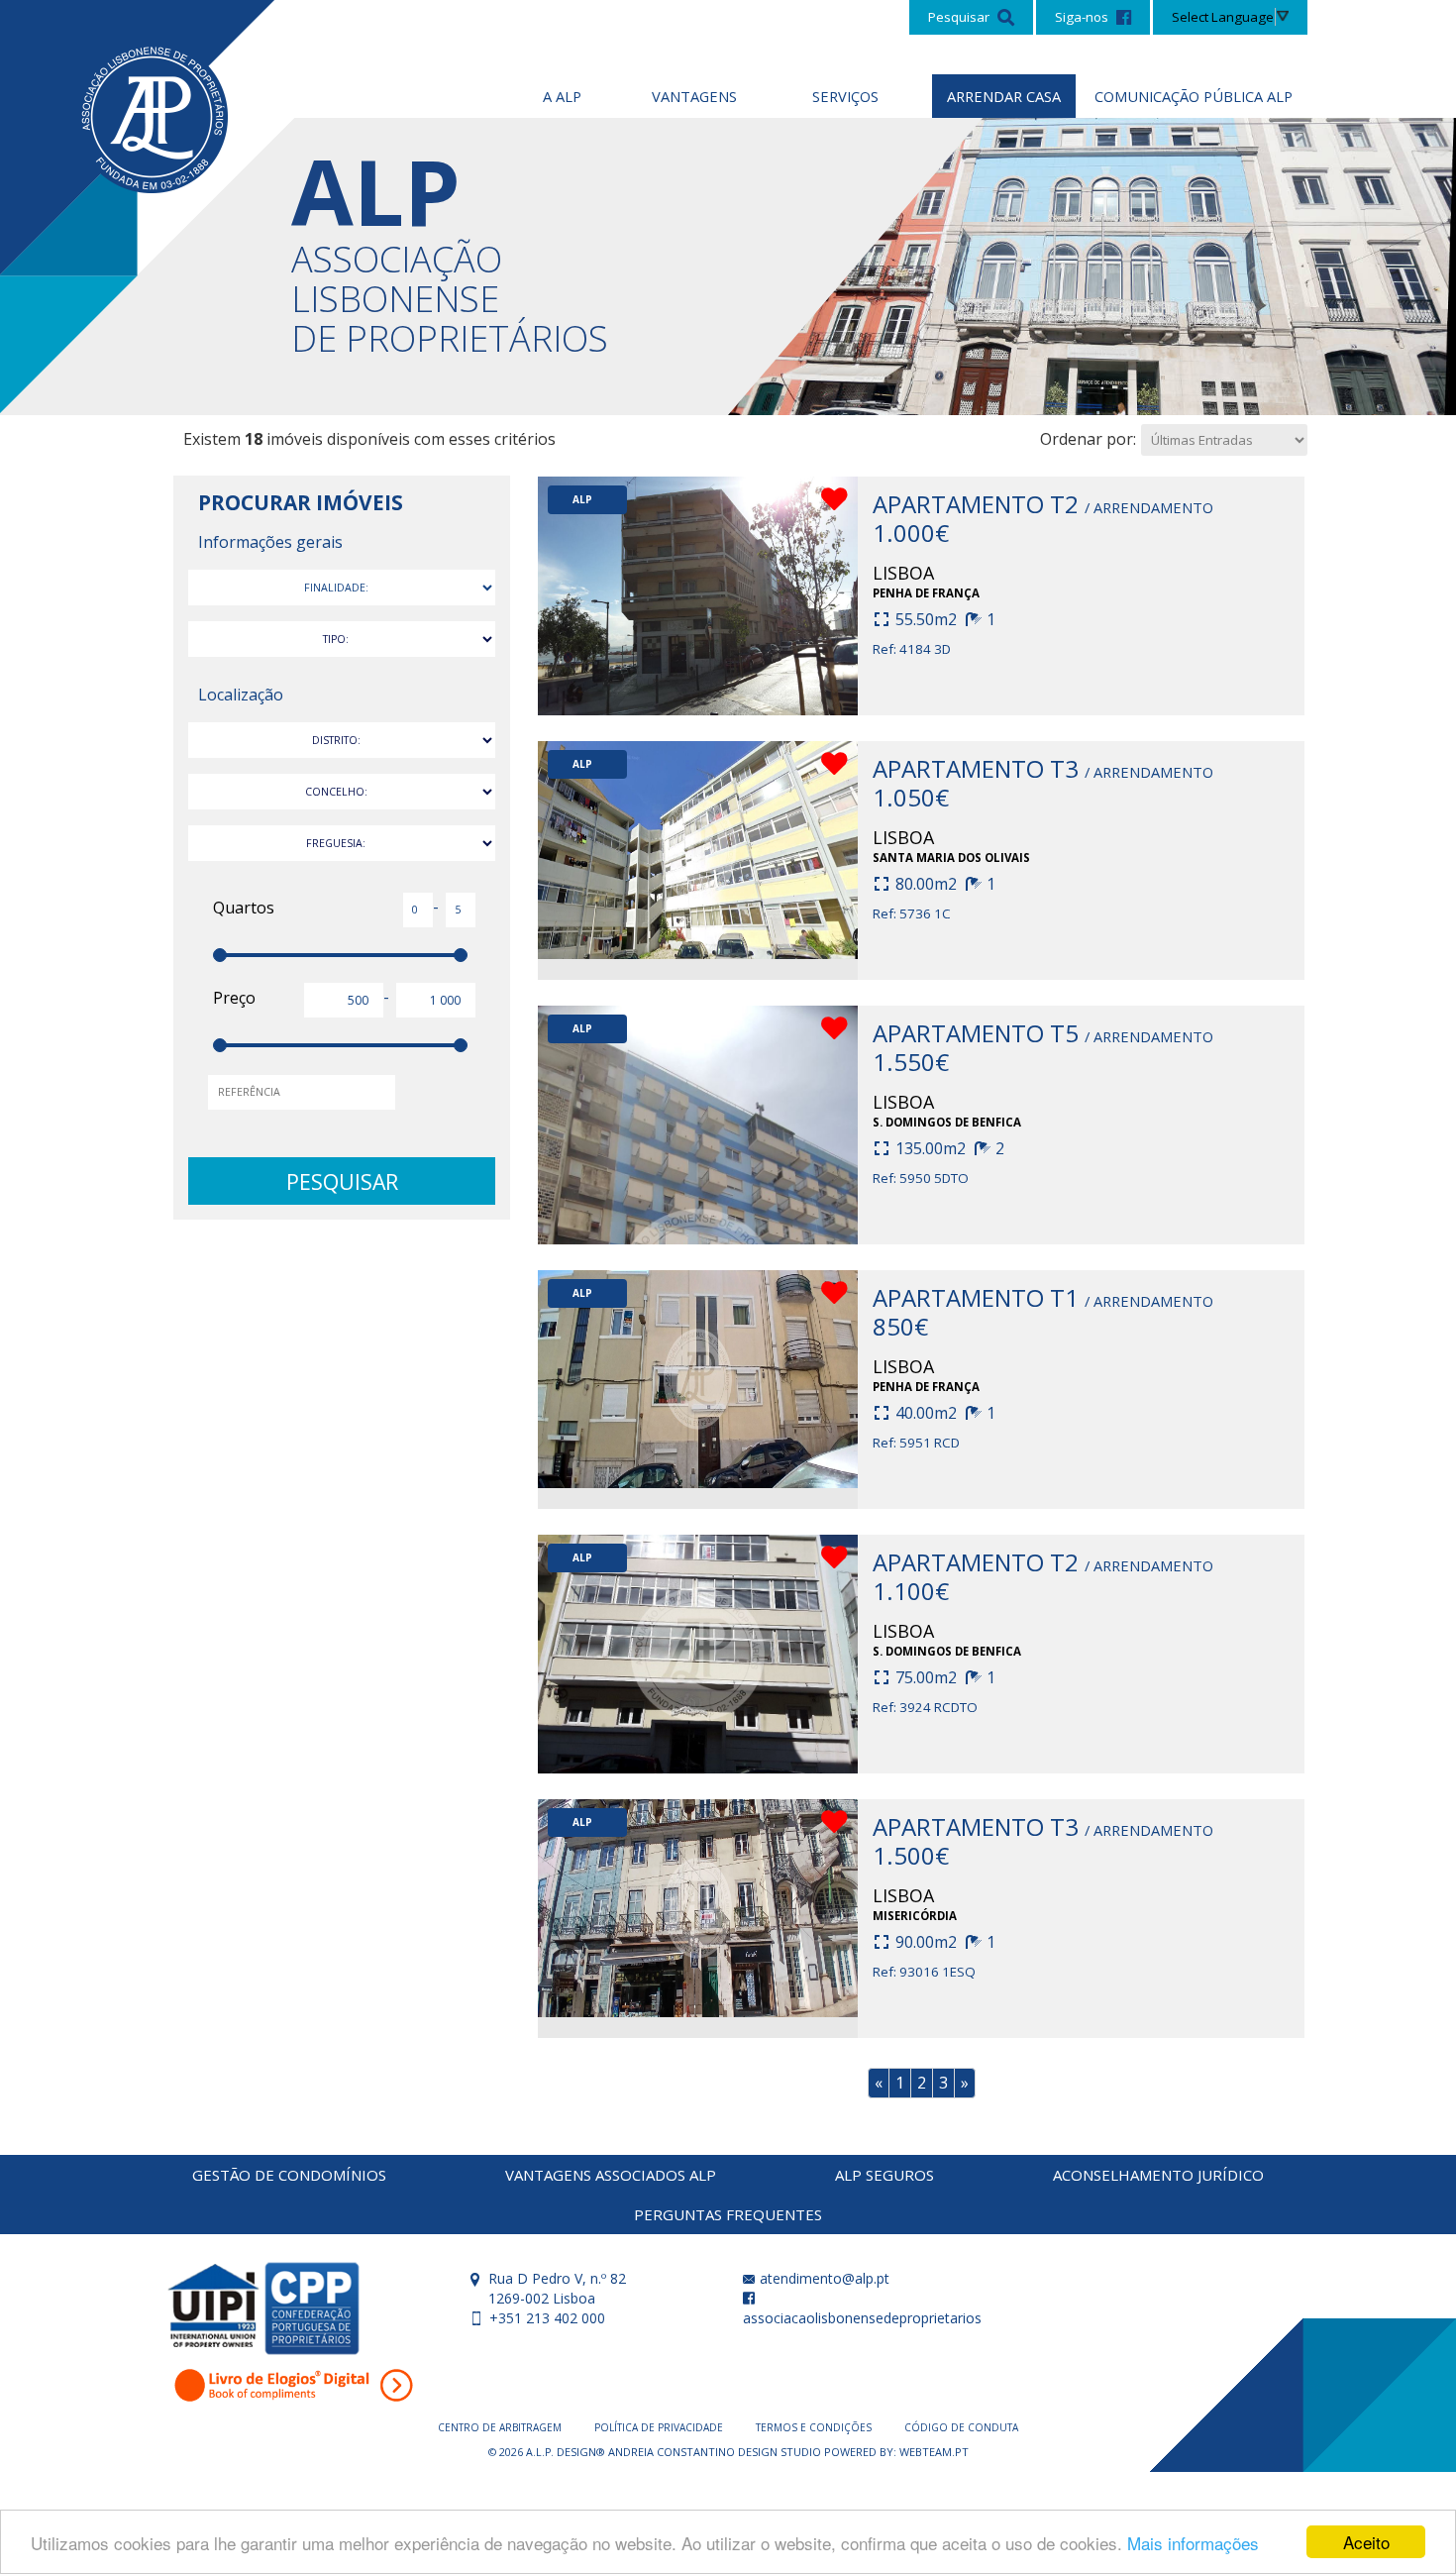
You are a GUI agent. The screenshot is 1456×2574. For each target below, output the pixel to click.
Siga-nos (1083, 17)
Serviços (845, 96)
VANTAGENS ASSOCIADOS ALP (611, 2175)
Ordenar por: (1088, 439)
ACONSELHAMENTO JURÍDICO (1158, 2175)
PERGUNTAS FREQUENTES (728, 2214)
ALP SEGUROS (884, 2175)
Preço (234, 998)
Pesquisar (960, 17)
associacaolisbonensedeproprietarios (862, 2318)
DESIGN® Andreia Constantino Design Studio (690, 2452)
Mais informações (1193, 2543)
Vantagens (694, 96)
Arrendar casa (1004, 96)
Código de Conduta (961, 2427)
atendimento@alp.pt (823, 2278)
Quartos (244, 908)
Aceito (1366, 2542)
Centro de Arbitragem (501, 2427)
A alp (562, 96)
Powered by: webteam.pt (896, 2452)
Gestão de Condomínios (289, 2175)
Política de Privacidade (660, 2427)
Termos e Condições (815, 2427)
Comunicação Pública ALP (1194, 96)
